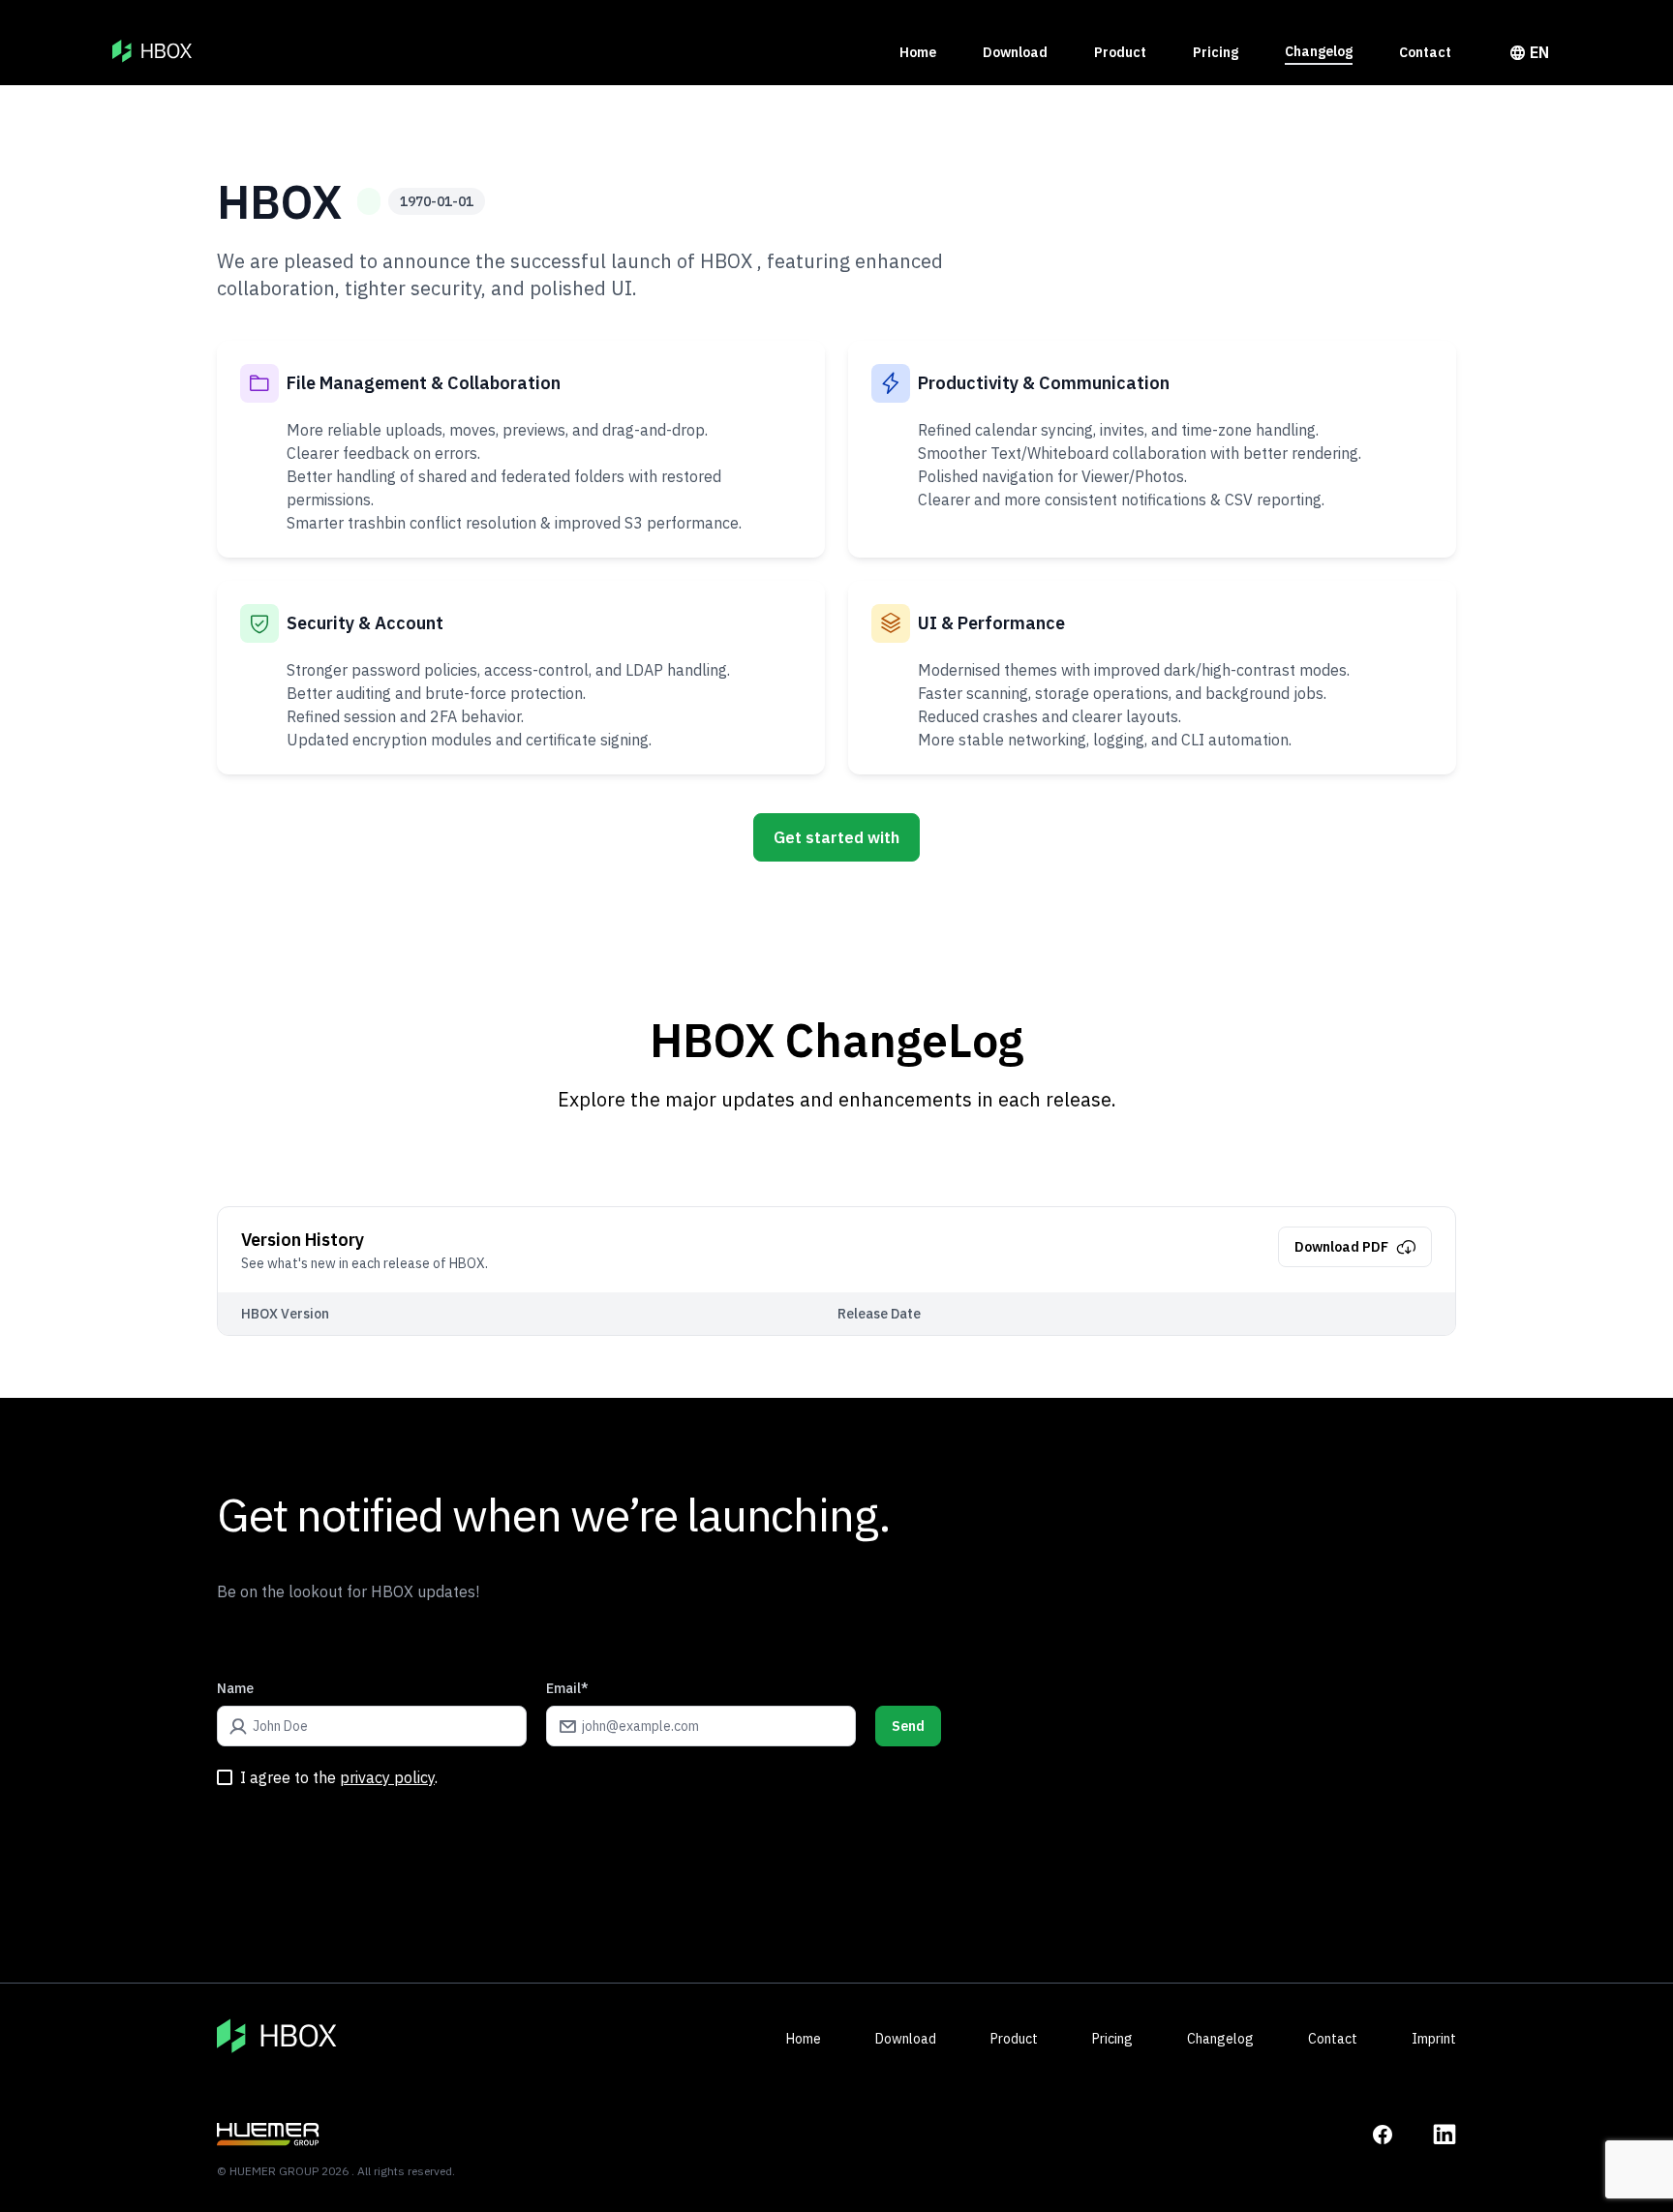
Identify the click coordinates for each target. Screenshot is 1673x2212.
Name (235, 1688)
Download (1015, 52)
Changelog (1319, 51)
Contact (1425, 52)
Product (1120, 52)
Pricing (1216, 52)
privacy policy (387, 1777)
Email (567, 1688)
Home (918, 52)
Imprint (1434, 2039)
